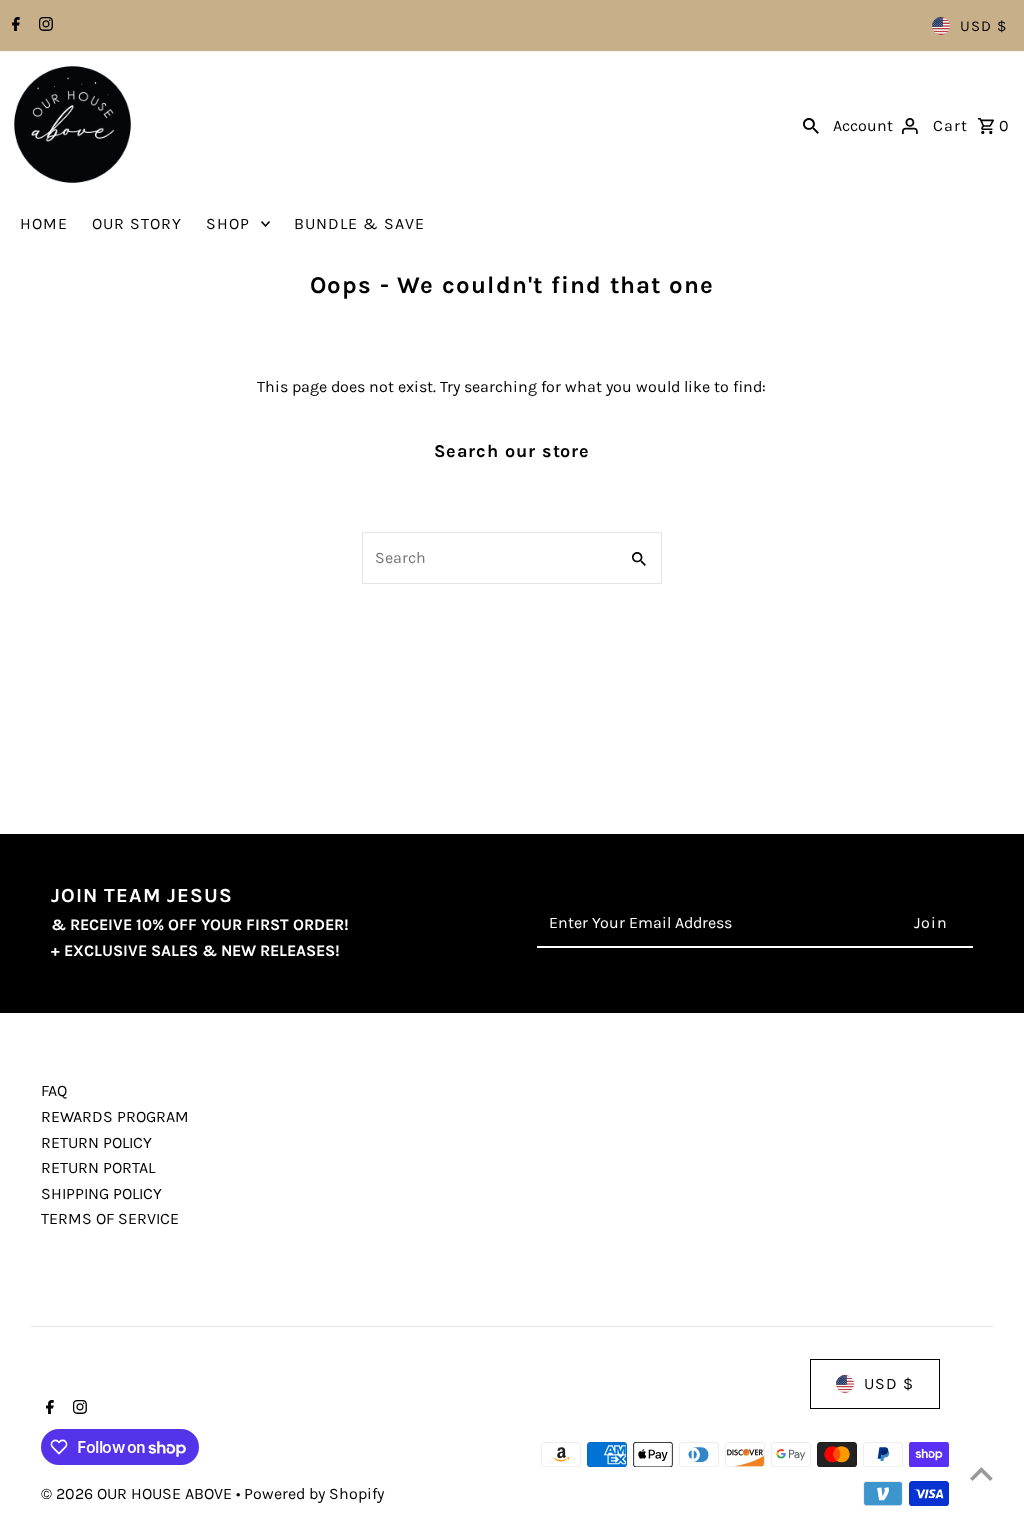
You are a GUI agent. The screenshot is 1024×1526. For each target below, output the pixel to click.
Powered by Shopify (314, 1493)
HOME (44, 223)
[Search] (811, 125)
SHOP (228, 223)
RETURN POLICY (96, 1142)
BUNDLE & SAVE (359, 223)
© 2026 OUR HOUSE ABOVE (138, 1493)
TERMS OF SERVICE (110, 1218)
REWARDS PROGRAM (115, 1116)
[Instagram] (43, 26)
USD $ (983, 26)
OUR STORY (137, 223)
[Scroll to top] (981, 1473)
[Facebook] (13, 26)
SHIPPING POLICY (101, 1193)
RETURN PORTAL (98, 1167)
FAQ (54, 1090)
